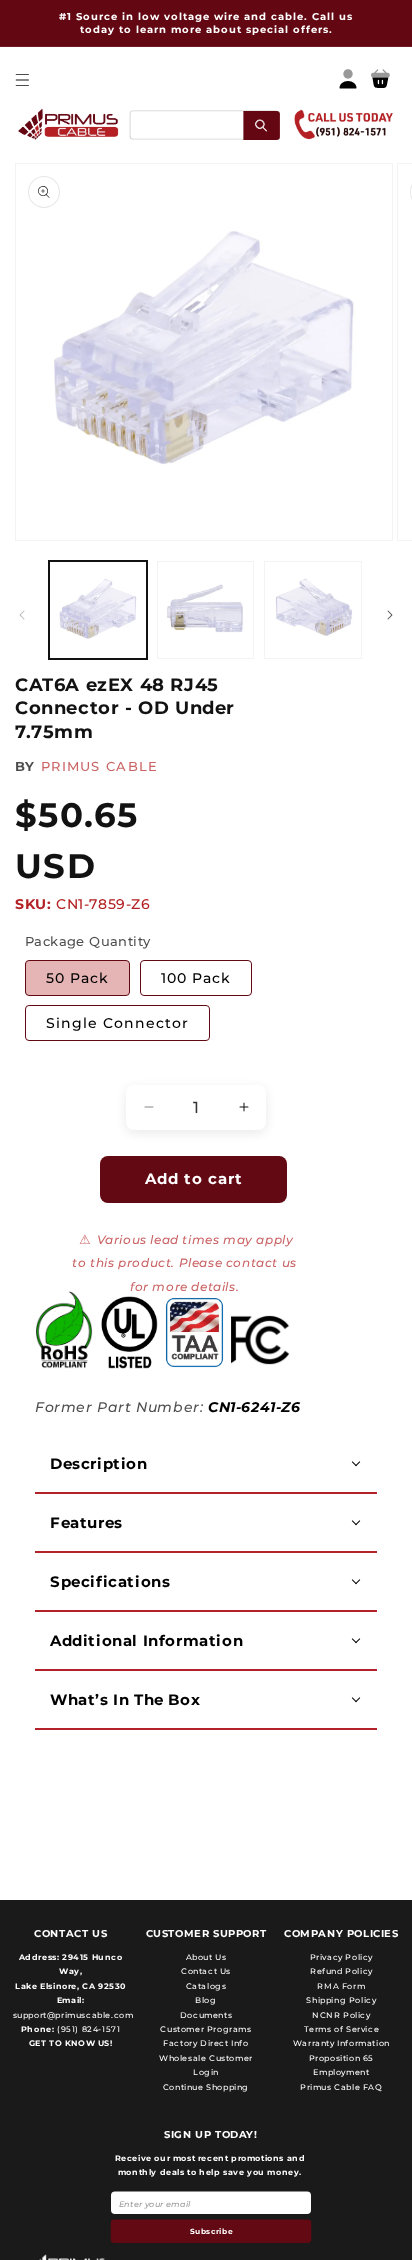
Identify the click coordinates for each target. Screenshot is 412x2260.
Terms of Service (342, 2029)
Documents (206, 2015)
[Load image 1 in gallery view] (98, 610)
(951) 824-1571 (87, 2029)
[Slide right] (390, 615)
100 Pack (196, 978)
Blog (205, 2000)
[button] (21, 79)
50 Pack (77, 978)
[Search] (261, 124)
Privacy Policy (341, 1957)
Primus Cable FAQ (341, 2087)
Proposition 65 (341, 2058)
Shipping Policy (341, 2000)
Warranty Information (341, 2043)
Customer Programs (205, 2029)
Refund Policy (341, 1971)
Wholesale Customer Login (206, 2065)
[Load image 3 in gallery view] (313, 610)
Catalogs (206, 1986)
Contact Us (206, 1971)
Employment (341, 2072)
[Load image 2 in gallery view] (206, 610)
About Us (206, 1957)
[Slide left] (22, 615)
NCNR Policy (341, 2015)
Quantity (55, 1067)
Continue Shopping (206, 2087)
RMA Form (341, 1986)
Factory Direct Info (205, 2043)
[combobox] (204, 124)
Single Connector (117, 1023)
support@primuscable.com (71, 2015)
